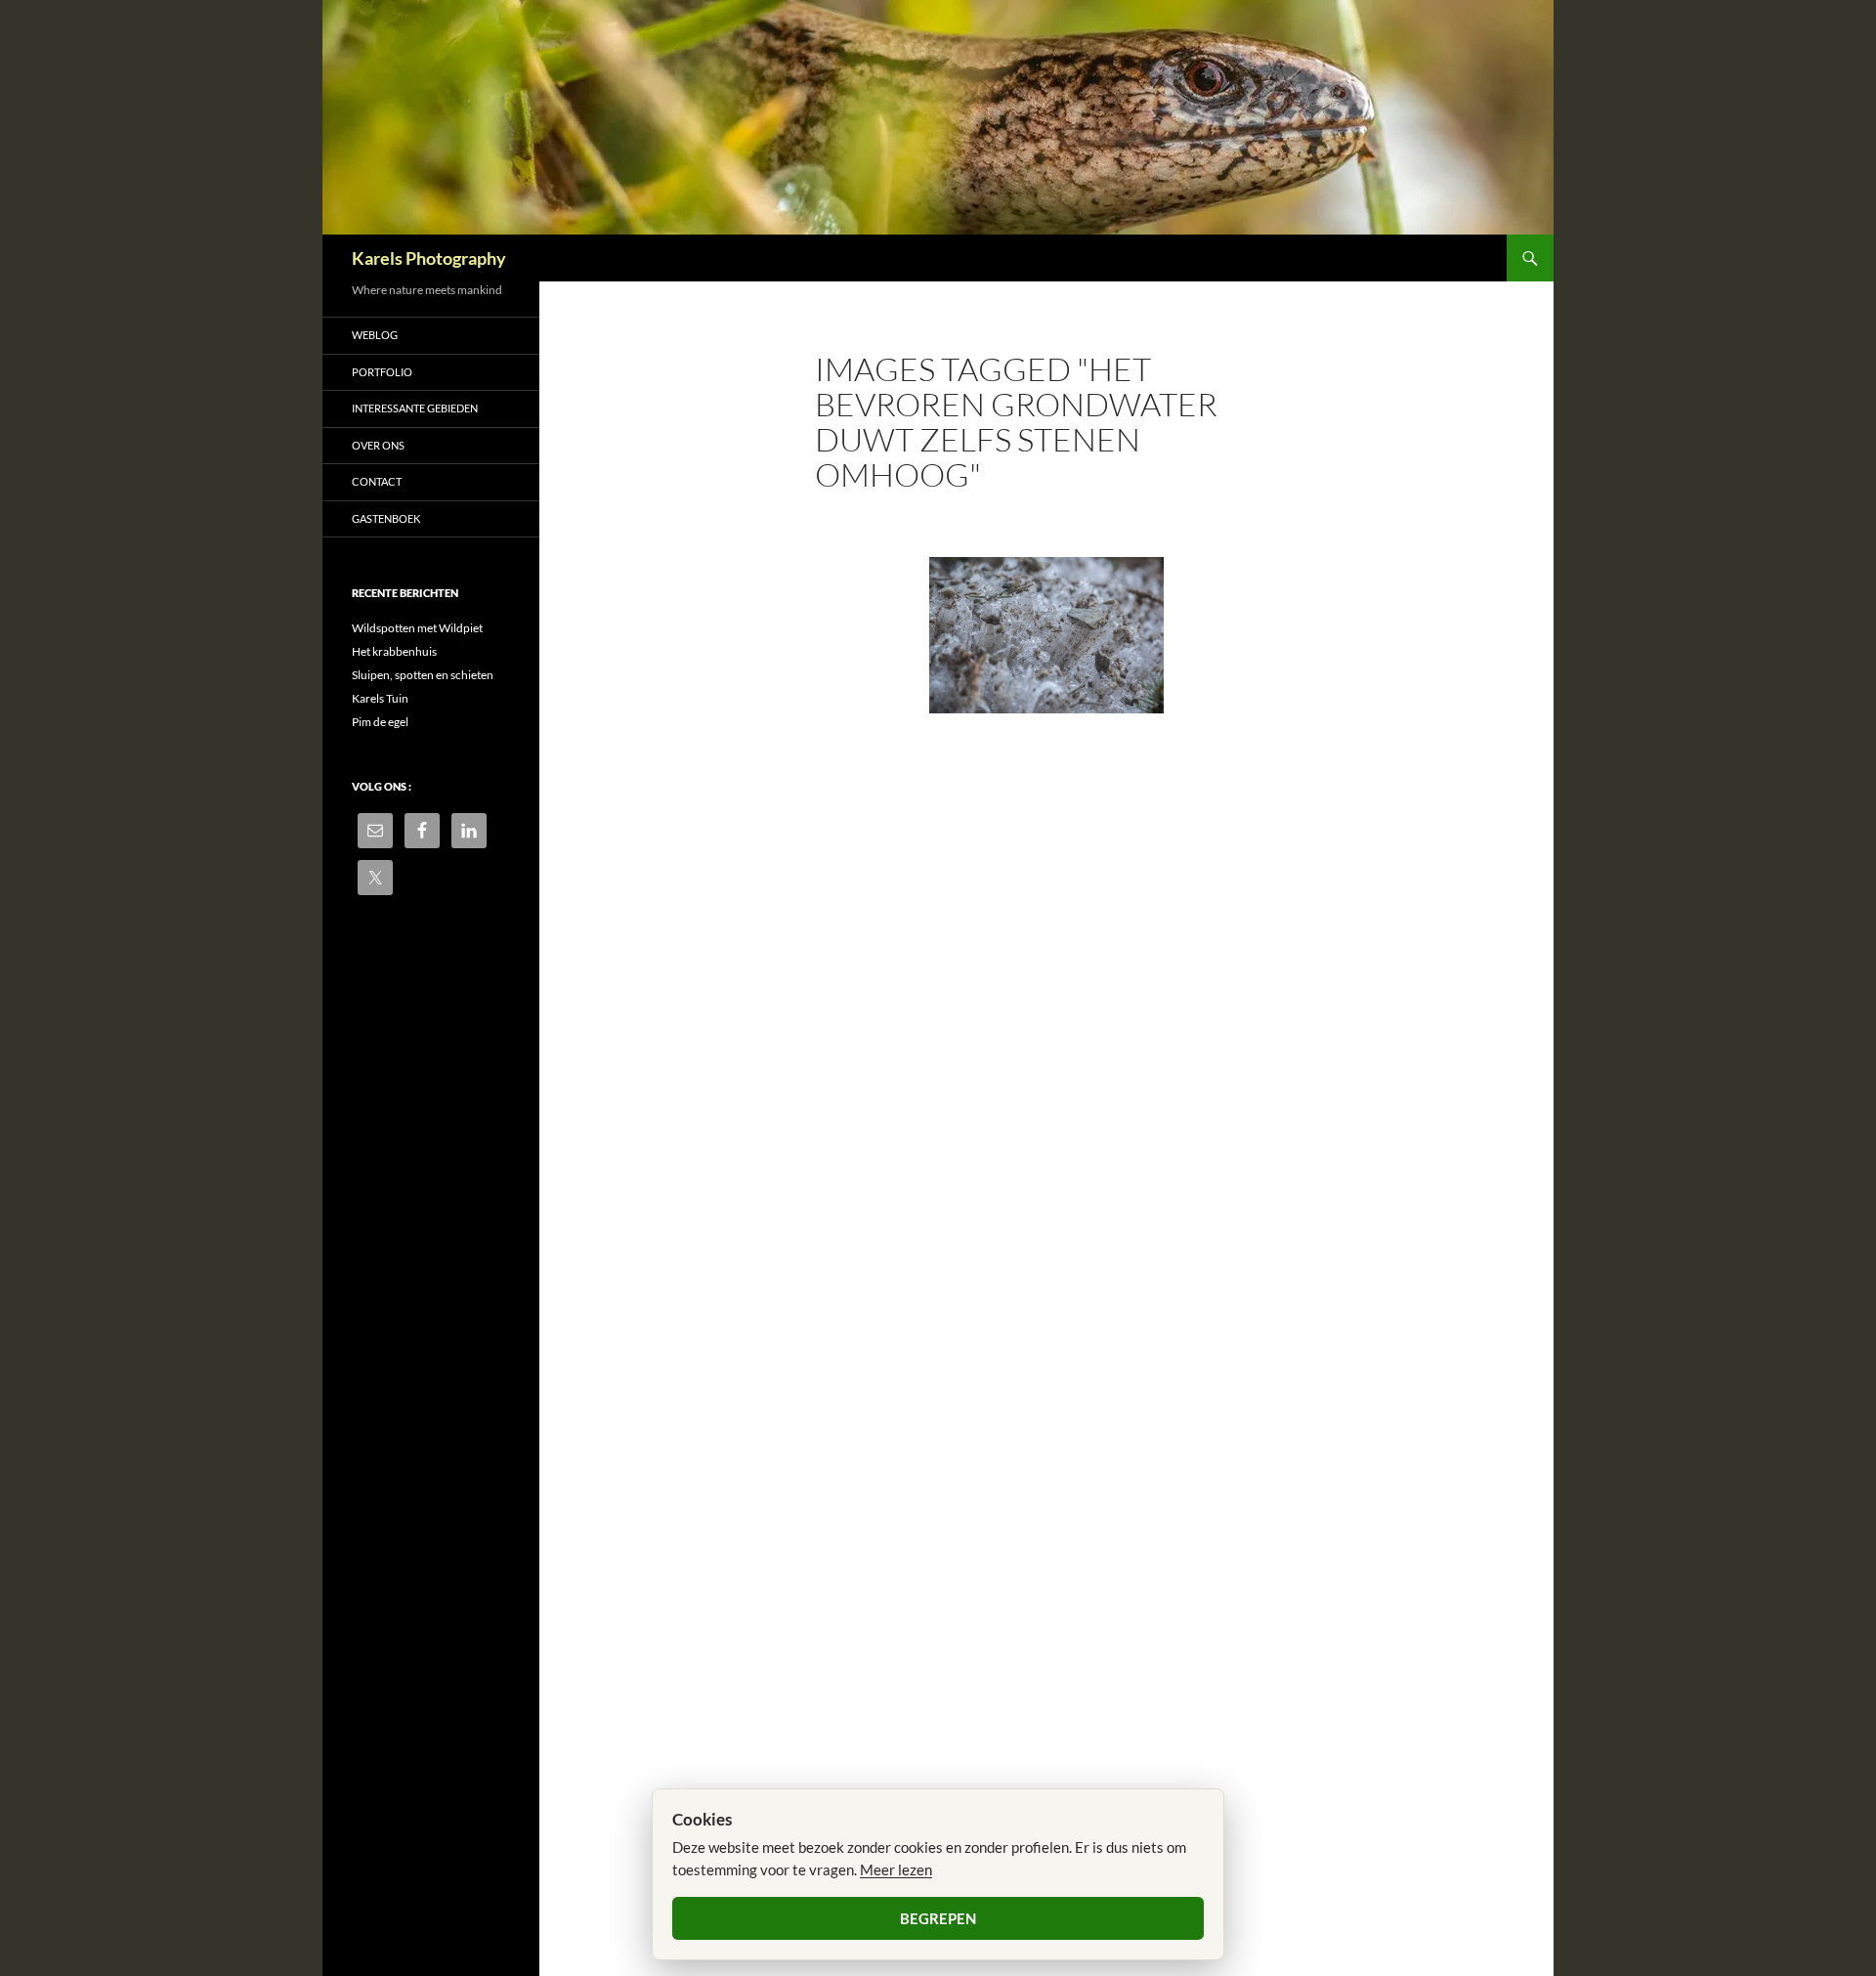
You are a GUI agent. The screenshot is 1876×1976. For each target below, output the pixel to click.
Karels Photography (429, 258)
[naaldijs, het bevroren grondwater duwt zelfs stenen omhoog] (1046, 635)
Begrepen (938, 1918)
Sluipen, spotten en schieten (423, 675)
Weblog (375, 335)
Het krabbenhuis (394, 651)
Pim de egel (380, 722)
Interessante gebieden (415, 408)
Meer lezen (896, 1869)
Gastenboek (386, 518)
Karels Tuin (380, 698)
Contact (377, 481)
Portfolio (382, 372)
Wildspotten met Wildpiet (417, 628)
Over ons (378, 445)
